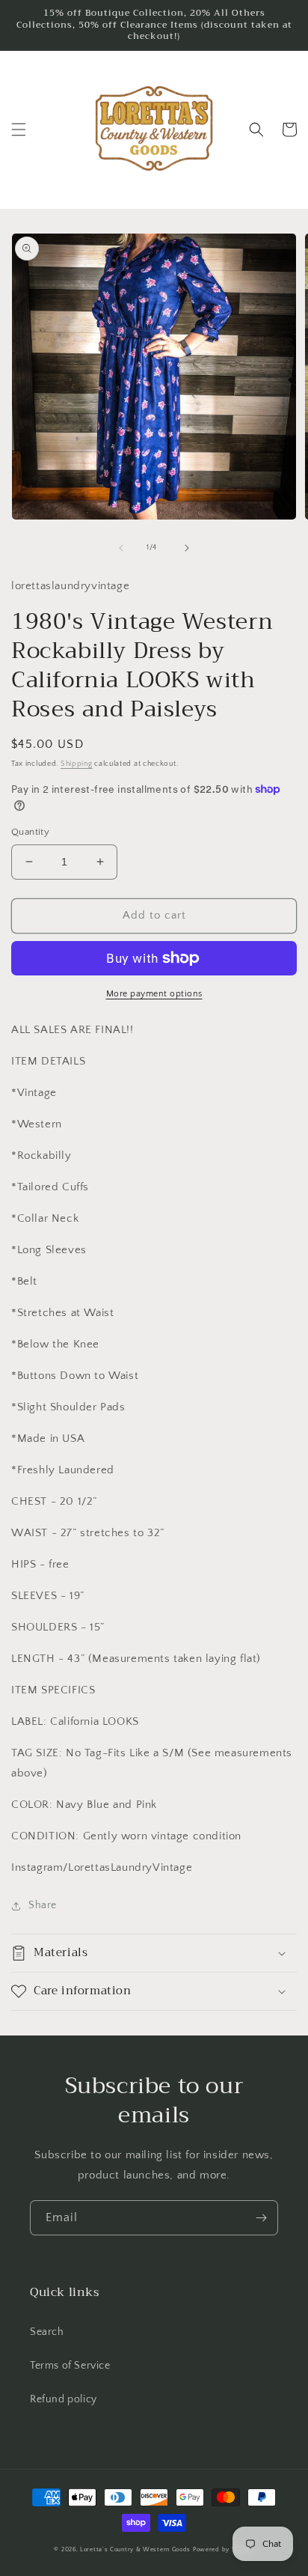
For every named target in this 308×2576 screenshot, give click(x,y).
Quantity (30, 832)
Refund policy (64, 2399)
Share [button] (43, 1905)
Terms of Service (70, 2366)
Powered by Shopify (224, 2549)
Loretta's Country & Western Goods (135, 2549)
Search (47, 2332)
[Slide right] (187, 548)
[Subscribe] (261, 2218)
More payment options (154, 994)
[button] (19, 130)
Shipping (77, 764)
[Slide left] (121, 548)
